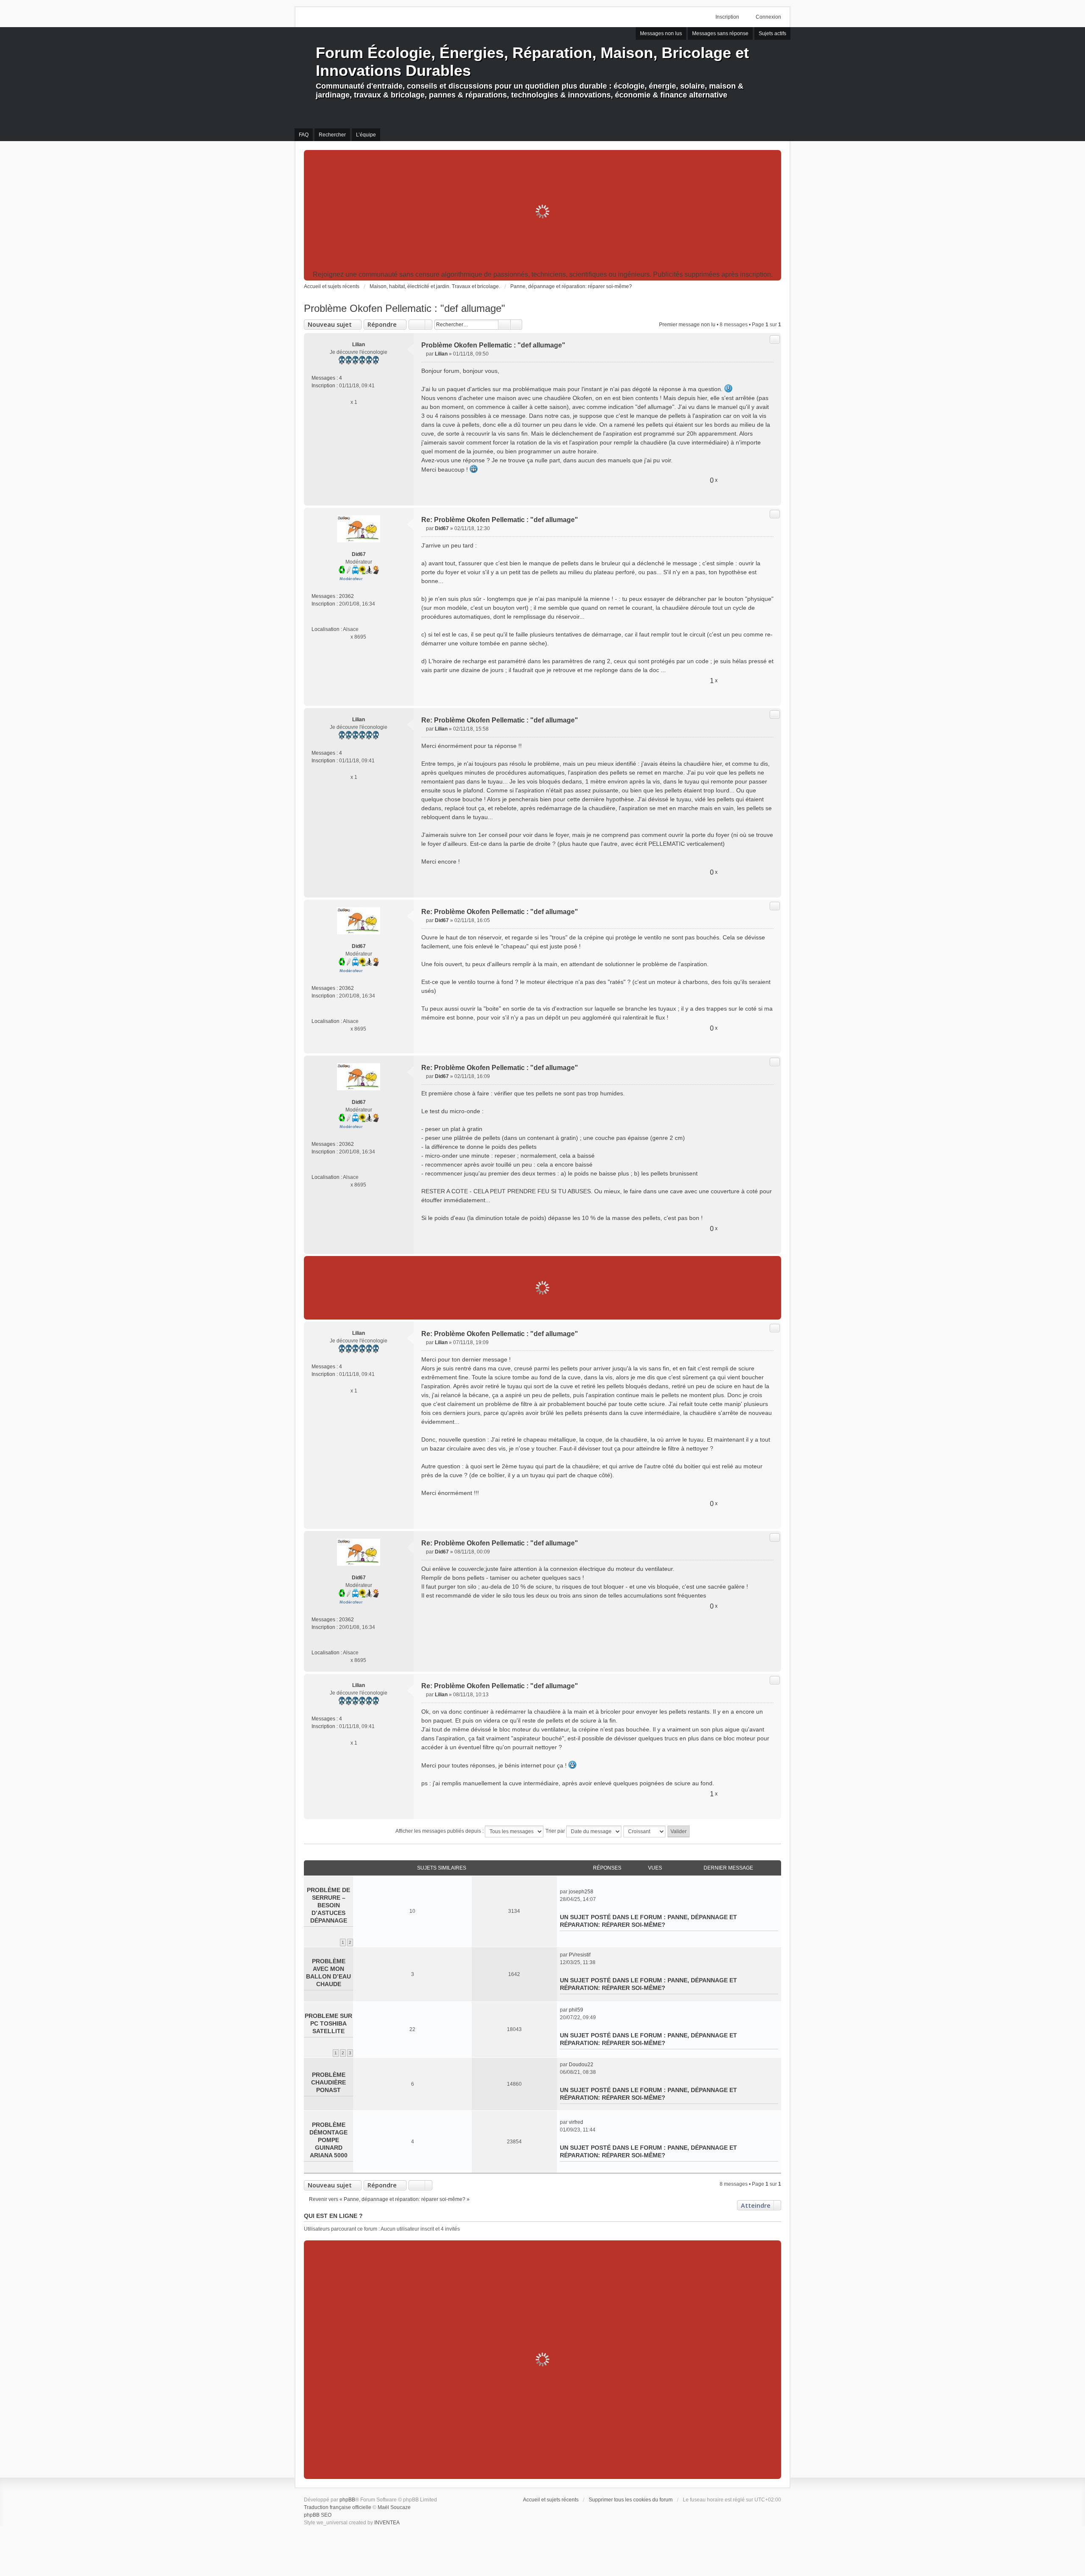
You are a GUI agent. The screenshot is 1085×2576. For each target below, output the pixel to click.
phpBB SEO (318, 2515)
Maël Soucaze (394, 2507)
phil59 (576, 2010)
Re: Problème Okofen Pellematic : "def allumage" (500, 520)
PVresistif (580, 1955)
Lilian (359, 345)
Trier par (556, 1831)
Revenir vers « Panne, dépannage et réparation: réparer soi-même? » (389, 2199)
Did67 (359, 554)
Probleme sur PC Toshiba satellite (328, 2023)
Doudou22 (581, 2065)
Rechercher (504, 325)
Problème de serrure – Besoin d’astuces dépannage (328, 1905)
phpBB (347, 2500)
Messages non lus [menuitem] (661, 33)
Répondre (382, 324)
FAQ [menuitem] (304, 135)
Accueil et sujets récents (551, 2500)
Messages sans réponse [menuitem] (720, 33)
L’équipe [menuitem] (366, 135)
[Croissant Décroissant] (645, 1831)
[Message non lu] (424, 354)
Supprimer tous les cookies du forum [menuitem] (631, 2500)
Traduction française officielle (338, 2507)
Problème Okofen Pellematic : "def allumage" (405, 308)
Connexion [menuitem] (768, 17)
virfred (576, 2122)
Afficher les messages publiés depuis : (440, 1831)
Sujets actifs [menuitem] (772, 33)
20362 (346, 596)
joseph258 (581, 1892)
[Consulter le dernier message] (597, 1892)
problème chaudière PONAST (328, 2082)
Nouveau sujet (330, 324)
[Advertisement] (542, 211)
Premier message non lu (687, 325)
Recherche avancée (516, 325)
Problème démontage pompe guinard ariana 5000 (328, 2140)
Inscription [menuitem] (727, 17)
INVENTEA (387, 2523)
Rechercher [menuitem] (332, 135)
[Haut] (771, 495)
